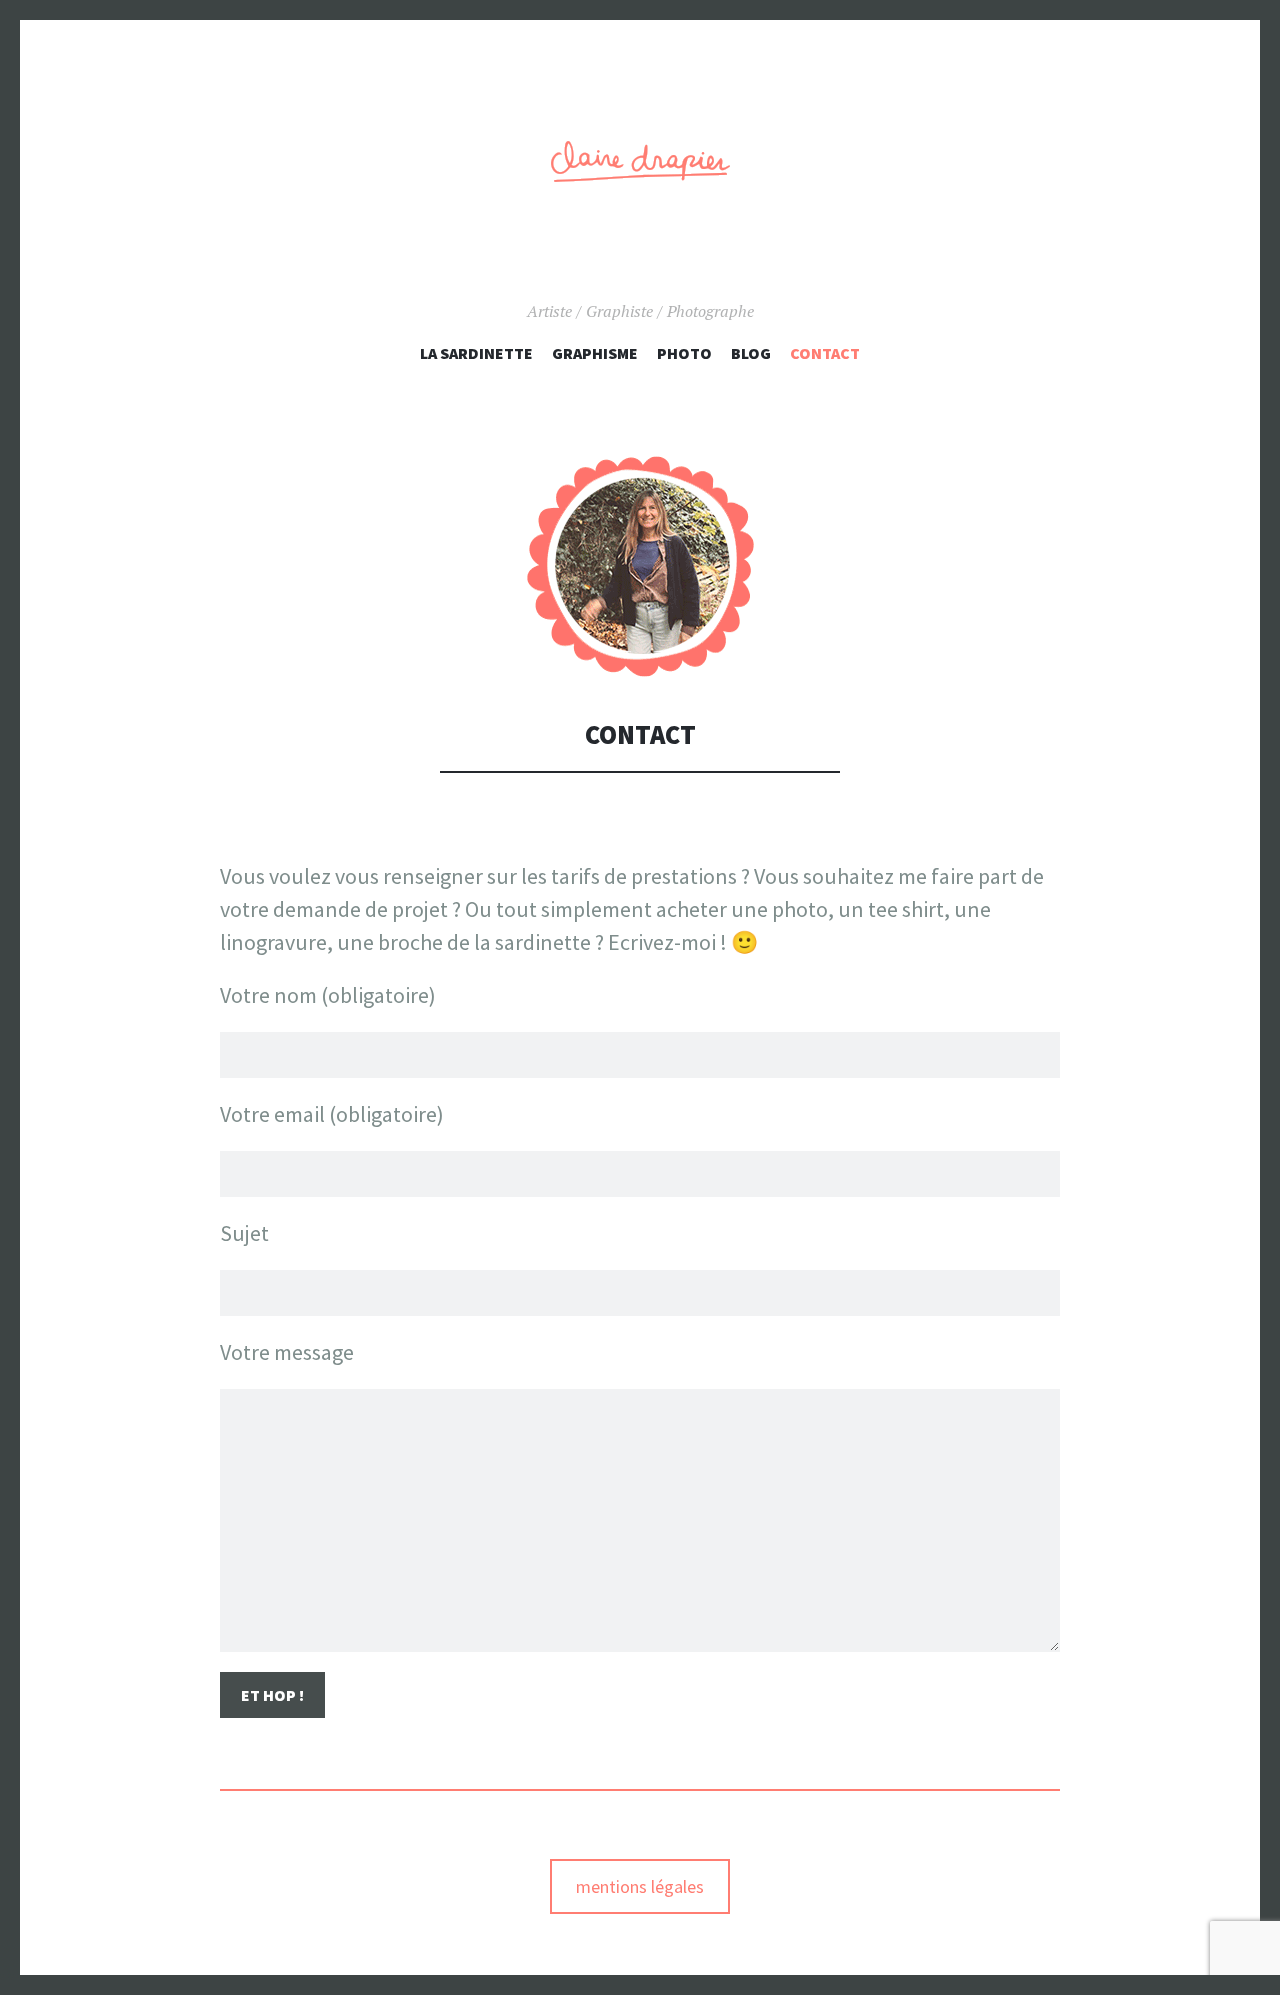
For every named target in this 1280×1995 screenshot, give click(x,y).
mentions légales (640, 1886)
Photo (684, 353)
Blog (751, 353)
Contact (825, 353)
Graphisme (595, 353)
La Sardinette (476, 353)
